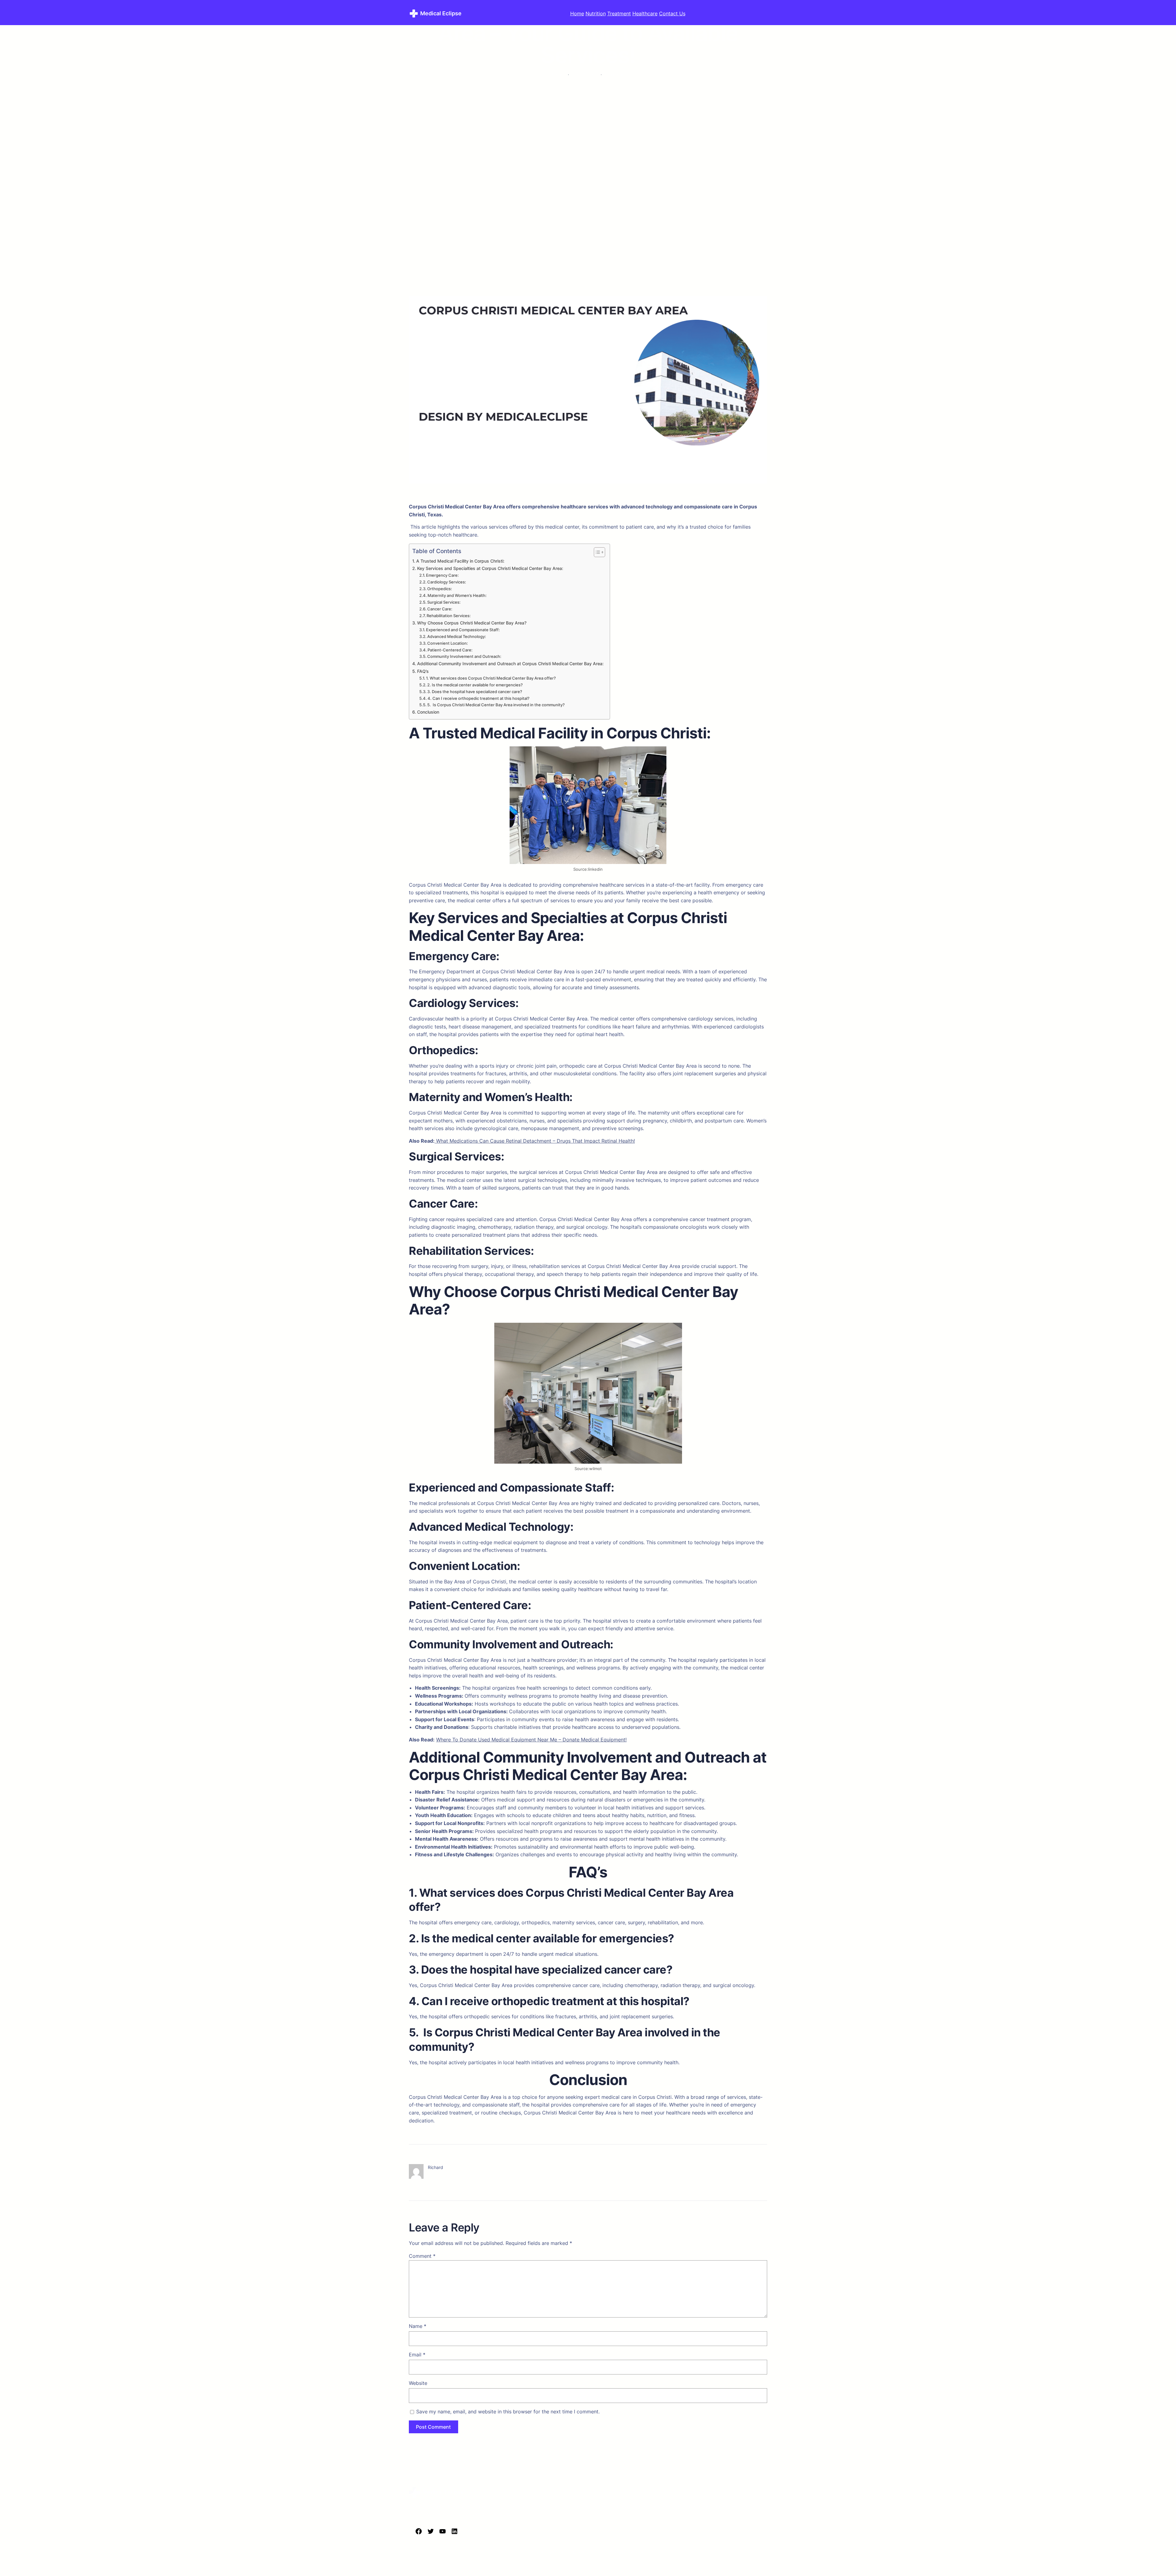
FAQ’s (423, 671)
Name (418, 2326)
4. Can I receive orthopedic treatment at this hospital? (479, 698)
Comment (422, 2256)
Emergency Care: (442, 575)
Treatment (619, 13)
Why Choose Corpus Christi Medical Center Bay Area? (472, 623)
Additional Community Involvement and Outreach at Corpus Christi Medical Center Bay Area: (510, 664)
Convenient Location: (448, 643)
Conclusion (428, 712)
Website (418, 2383)
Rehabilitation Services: (449, 616)
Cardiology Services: (447, 582)
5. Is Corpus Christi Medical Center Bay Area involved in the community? (496, 705)
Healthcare (645, 13)
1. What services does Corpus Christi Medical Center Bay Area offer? (491, 678)
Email (417, 2355)
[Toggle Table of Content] (596, 552)
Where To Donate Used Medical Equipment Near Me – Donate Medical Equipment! (531, 1740)
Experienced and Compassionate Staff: (463, 630)
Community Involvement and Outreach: (464, 656)
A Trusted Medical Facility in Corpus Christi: (460, 561)
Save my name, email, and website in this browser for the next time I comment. (508, 2412)
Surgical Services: (444, 602)
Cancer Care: (440, 609)
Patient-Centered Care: (450, 650)
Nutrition (596, 13)
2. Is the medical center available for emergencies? (475, 685)
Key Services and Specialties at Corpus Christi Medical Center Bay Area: (490, 568)
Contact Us (672, 13)
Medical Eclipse (441, 13)
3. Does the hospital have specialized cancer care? (475, 692)
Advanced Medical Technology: (457, 636)
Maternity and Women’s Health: (457, 595)
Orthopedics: (440, 589)
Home (577, 13)
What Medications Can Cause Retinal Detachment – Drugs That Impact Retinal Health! (535, 1141)
